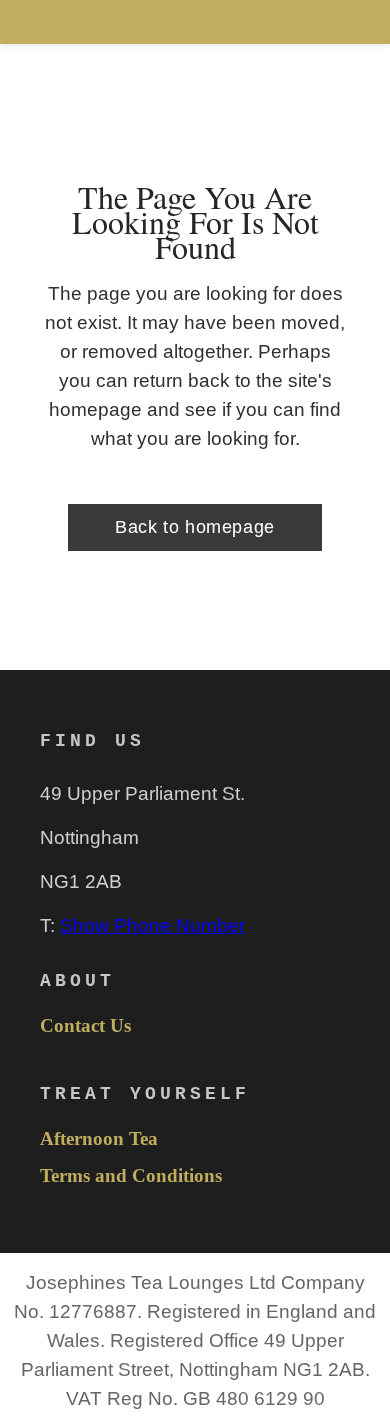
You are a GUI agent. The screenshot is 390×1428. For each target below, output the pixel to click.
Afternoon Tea (99, 1139)
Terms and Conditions (131, 1176)
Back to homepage (195, 527)
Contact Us (85, 1026)
